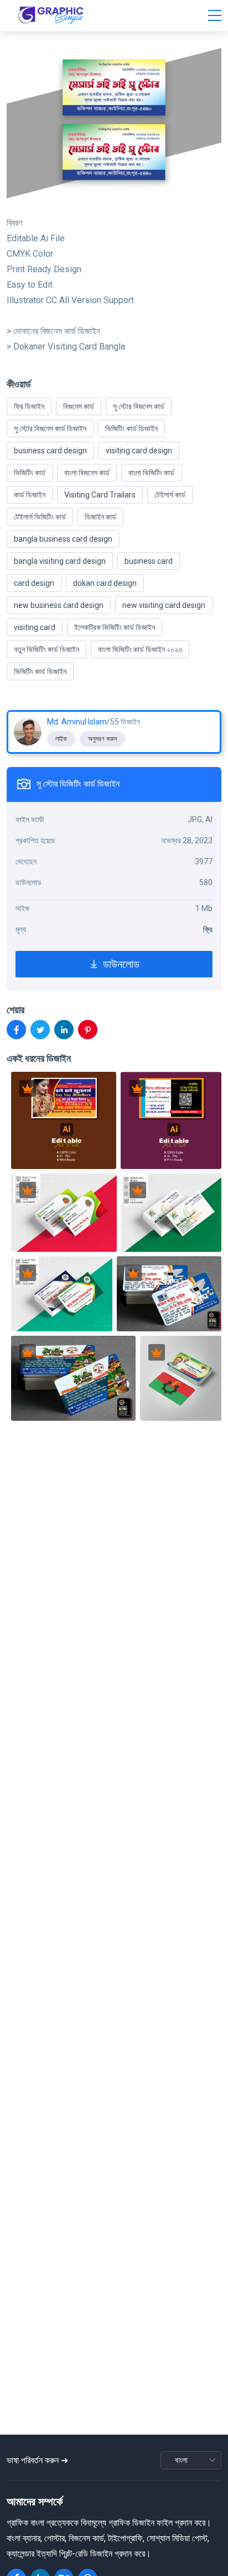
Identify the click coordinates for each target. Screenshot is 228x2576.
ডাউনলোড (120, 964)
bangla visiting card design (60, 561)
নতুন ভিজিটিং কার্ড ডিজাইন (46, 649)
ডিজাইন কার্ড (100, 517)
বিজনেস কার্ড (79, 406)
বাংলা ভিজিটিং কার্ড (151, 473)
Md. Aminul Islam (77, 722)
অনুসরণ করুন (102, 739)
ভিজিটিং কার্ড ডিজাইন (131, 429)
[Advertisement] (117, 2381)
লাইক (61, 739)
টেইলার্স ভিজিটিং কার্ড (40, 517)
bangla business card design (63, 539)
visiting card (35, 627)
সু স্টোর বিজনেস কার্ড (139, 406)
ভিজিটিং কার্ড (30, 473)
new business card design (59, 605)
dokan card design (105, 583)
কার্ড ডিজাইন (30, 495)
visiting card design (139, 451)
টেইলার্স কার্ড (170, 495)
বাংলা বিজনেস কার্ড (87, 473)
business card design (50, 451)
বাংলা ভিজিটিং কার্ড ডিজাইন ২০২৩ (140, 649)
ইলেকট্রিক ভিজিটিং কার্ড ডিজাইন (115, 627)
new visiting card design (164, 605)
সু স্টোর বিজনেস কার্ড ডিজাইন (50, 429)
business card (149, 561)
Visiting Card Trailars (100, 495)
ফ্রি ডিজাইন (29, 406)
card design (34, 583)
